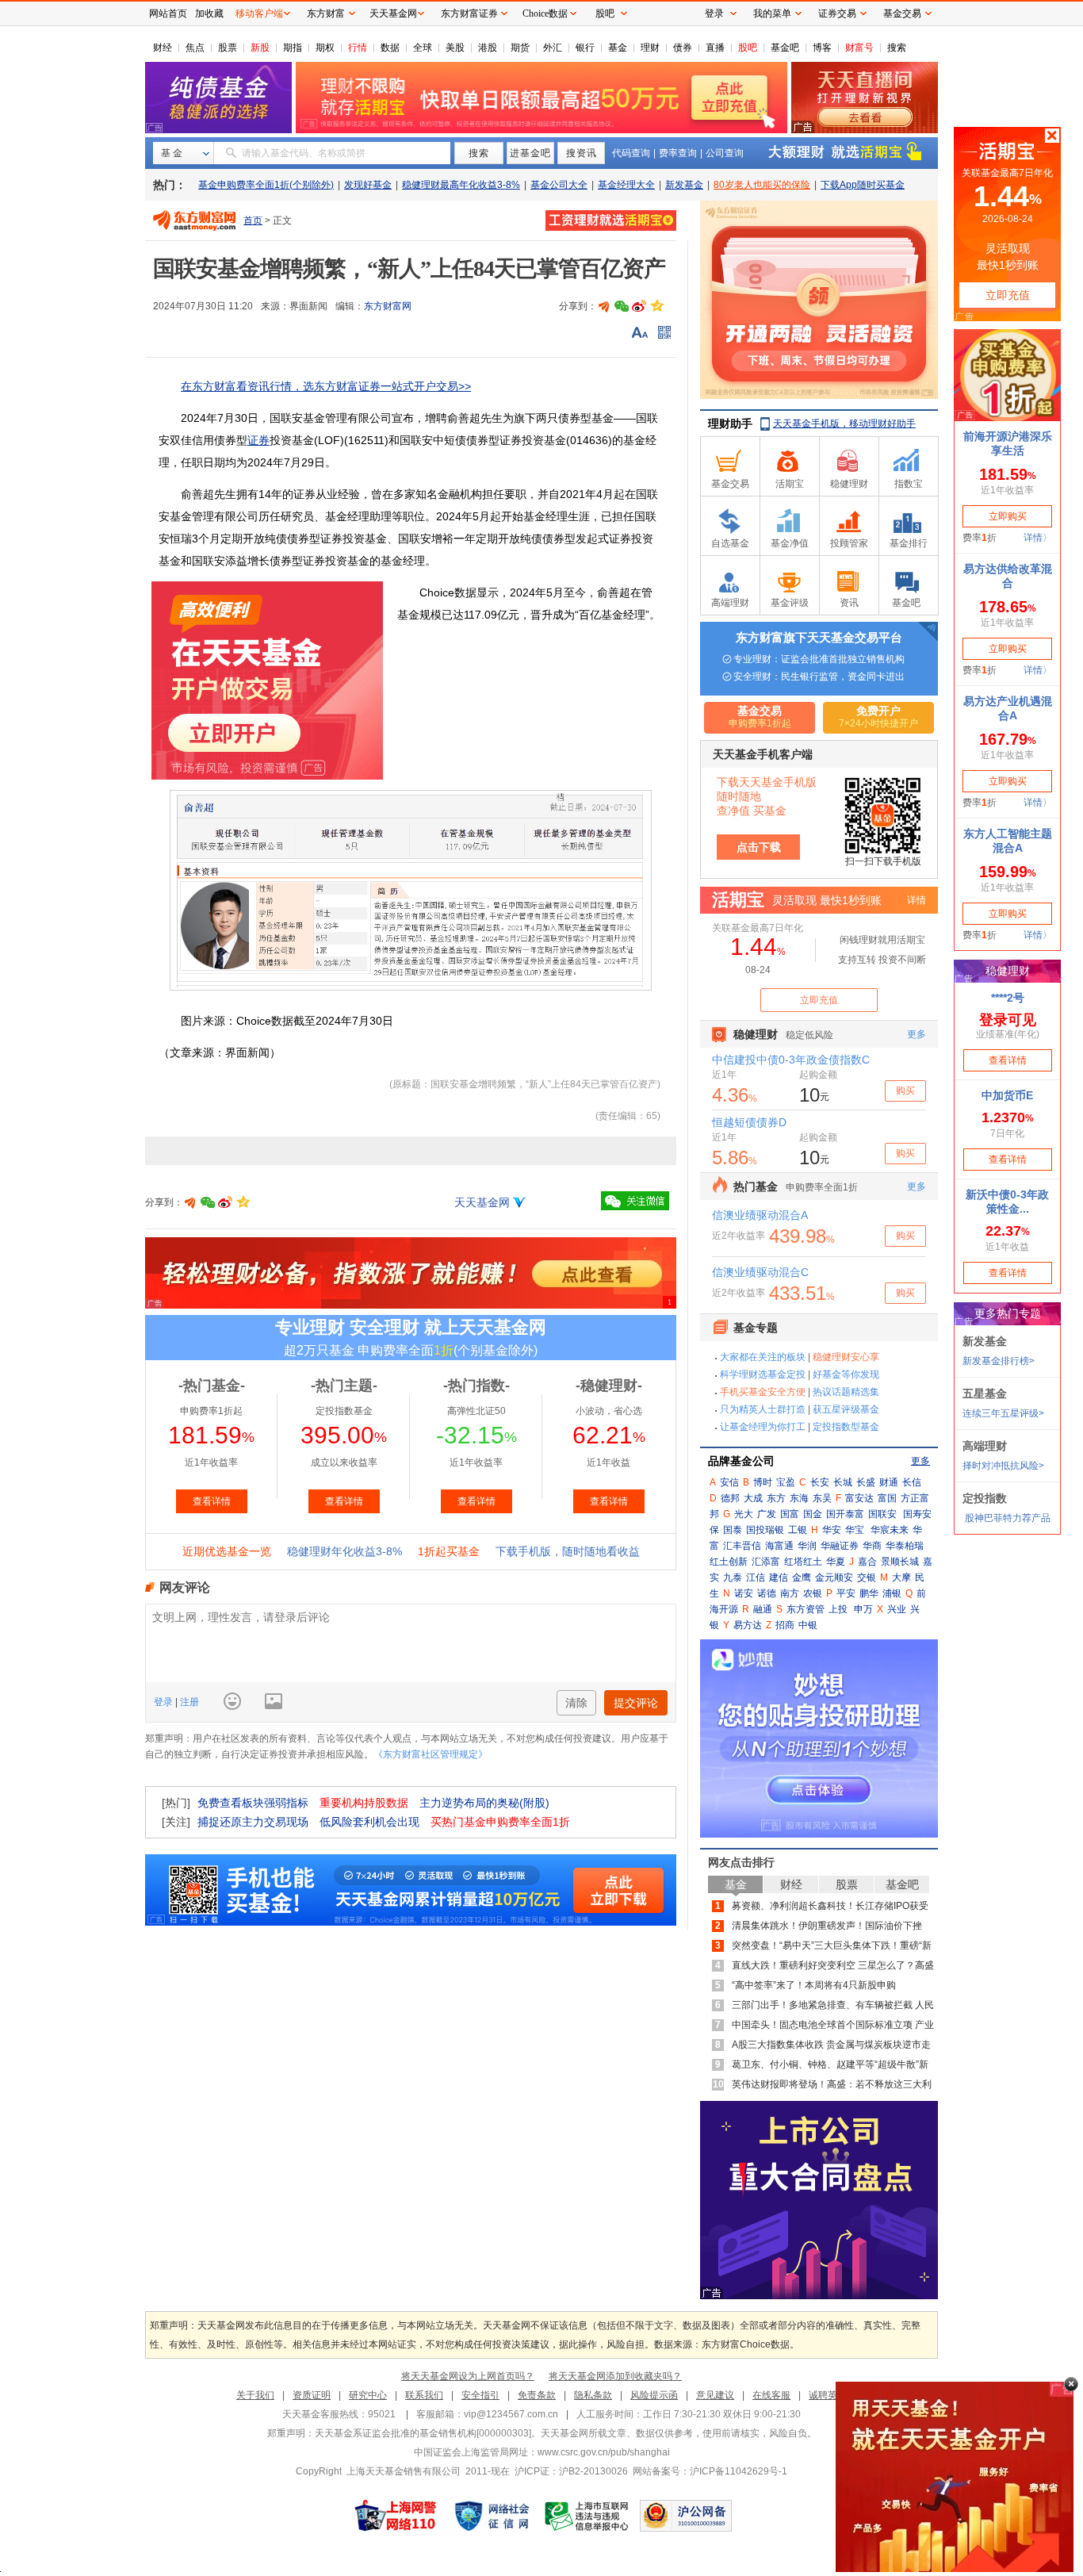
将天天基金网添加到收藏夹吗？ (615, 2376)
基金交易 (902, 13)
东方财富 (326, 13)
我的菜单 (772, 13)
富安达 (859, 1498)
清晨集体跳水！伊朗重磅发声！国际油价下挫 (827, 1926)
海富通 (779, 1546)
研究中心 (368, 2395)
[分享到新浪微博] (639, 306)
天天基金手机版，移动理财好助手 (844, 424)
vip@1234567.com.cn (511, 2414)
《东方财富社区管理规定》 (431, 1754)
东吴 (822, 1498)
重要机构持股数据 (364, 1803)
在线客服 (771, 2395)
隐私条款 (593, 2395)
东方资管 (806, 1609)
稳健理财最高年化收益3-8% (461, 185)
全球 (423, 48)
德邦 (730, 1498)
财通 (889, 1482)
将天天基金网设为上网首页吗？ (468, 2376)
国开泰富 (845, 1514)
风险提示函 (654, 2395)
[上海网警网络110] (396, 2516)
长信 (912, 1482)
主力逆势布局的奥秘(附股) (484, 1803)
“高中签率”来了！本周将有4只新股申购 (814, 1985)
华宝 (855, 1530)
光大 (744, 1514)
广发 (767, 1514)
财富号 (859, 48)
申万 (863, 1609)
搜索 (897, 48)
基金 (618, 48)
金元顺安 (834, 1577)
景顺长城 (900, 1562)
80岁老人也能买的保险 (762, 185)
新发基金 (684, 185)
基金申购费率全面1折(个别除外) (266, 185)
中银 (808, 1625)
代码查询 (631, 153)
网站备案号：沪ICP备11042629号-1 (710, 2471)
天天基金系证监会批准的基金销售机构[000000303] (423, 2433)
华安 (832, 1530)
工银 (798, 1530)
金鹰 (802, 1577)
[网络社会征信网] (492, 2516)
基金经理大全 (626, 185)
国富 (790, 1514)
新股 (260, 48)
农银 (813, 1593)
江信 (756, 1577)
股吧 (748, 48)
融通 (763, 1609)
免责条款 (537, 2395)
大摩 (901, 1577)
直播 (715, 48)
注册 (188, 1702)
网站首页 (168, 13)
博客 (822, 48)
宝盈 (786, 1482)
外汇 (553, 48)
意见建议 (715, 2395)
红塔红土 (803, 1562)
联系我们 (424, 2395)
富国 (887, 1498)
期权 (325, 48)
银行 (585, 48)
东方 (776, 1498)
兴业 (897, 1609)
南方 (790, 1593)
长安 (820, 1482)
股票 (228, 48)
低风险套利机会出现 (369, 1822)
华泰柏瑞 (905, 1546)
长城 (843, 1482)
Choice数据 (545, 13)
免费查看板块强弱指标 (253, 1803)
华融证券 (840, 1546)
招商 (785, 1625)
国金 (813, 1514)
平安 (846, 1593)
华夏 (836, 1562)
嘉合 (867, 1562)
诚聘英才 (828, 2395)
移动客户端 (259, 13)
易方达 (748, 1625)
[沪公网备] (686, 2516)
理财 (650, 48)
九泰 (733, 1577)
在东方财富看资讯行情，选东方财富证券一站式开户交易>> (326, 386)
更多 (920, 1461)
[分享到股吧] (604, 306)
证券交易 (837, 13)
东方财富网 (388, 306)
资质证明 (312, 2395)
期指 (293, 48)
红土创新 (729, 1562)
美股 (455, 48)
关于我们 (255, 2395)
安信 (729, 1482)
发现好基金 (368, 185)
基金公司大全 (559, 185)
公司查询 (725, 153)
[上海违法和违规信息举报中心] (587, 2516)
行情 (358, 48)
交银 (867, 1577)
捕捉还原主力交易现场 (253, 1822)
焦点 (195, 48)
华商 (872, 1546)
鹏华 (869, 1593)
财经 (163, 48)
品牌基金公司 (741, 1461)
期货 (520, 48)
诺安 (744, 1593)
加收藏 (209, 13)
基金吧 (785, 48)
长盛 (866, 1482)
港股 (488, 48)
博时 (763, 1482)
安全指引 (480, 2395)
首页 (253, 220)
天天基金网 (482, 1202)
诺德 (767, 1593)
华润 (807, 1546)
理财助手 (730, 424)
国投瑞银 (765, 1530)
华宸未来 (890, 1530)
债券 (683, 48)
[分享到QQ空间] (656, 306)
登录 (165, 1702)
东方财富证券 (469, 13)
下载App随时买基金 (863, 185)
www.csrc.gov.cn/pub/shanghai (604, 2452)
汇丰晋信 (742, 1546)
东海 (799, 1498)
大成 (753, 1498)
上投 (838, 1609)
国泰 (733, 1530)
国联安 (882, 1514)
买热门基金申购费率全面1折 (500, 1822)
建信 (779, 1577)
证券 (258, 440)
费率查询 (678, 153)
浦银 (892, 1593)
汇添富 (766, 1562)
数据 (390, 48)
